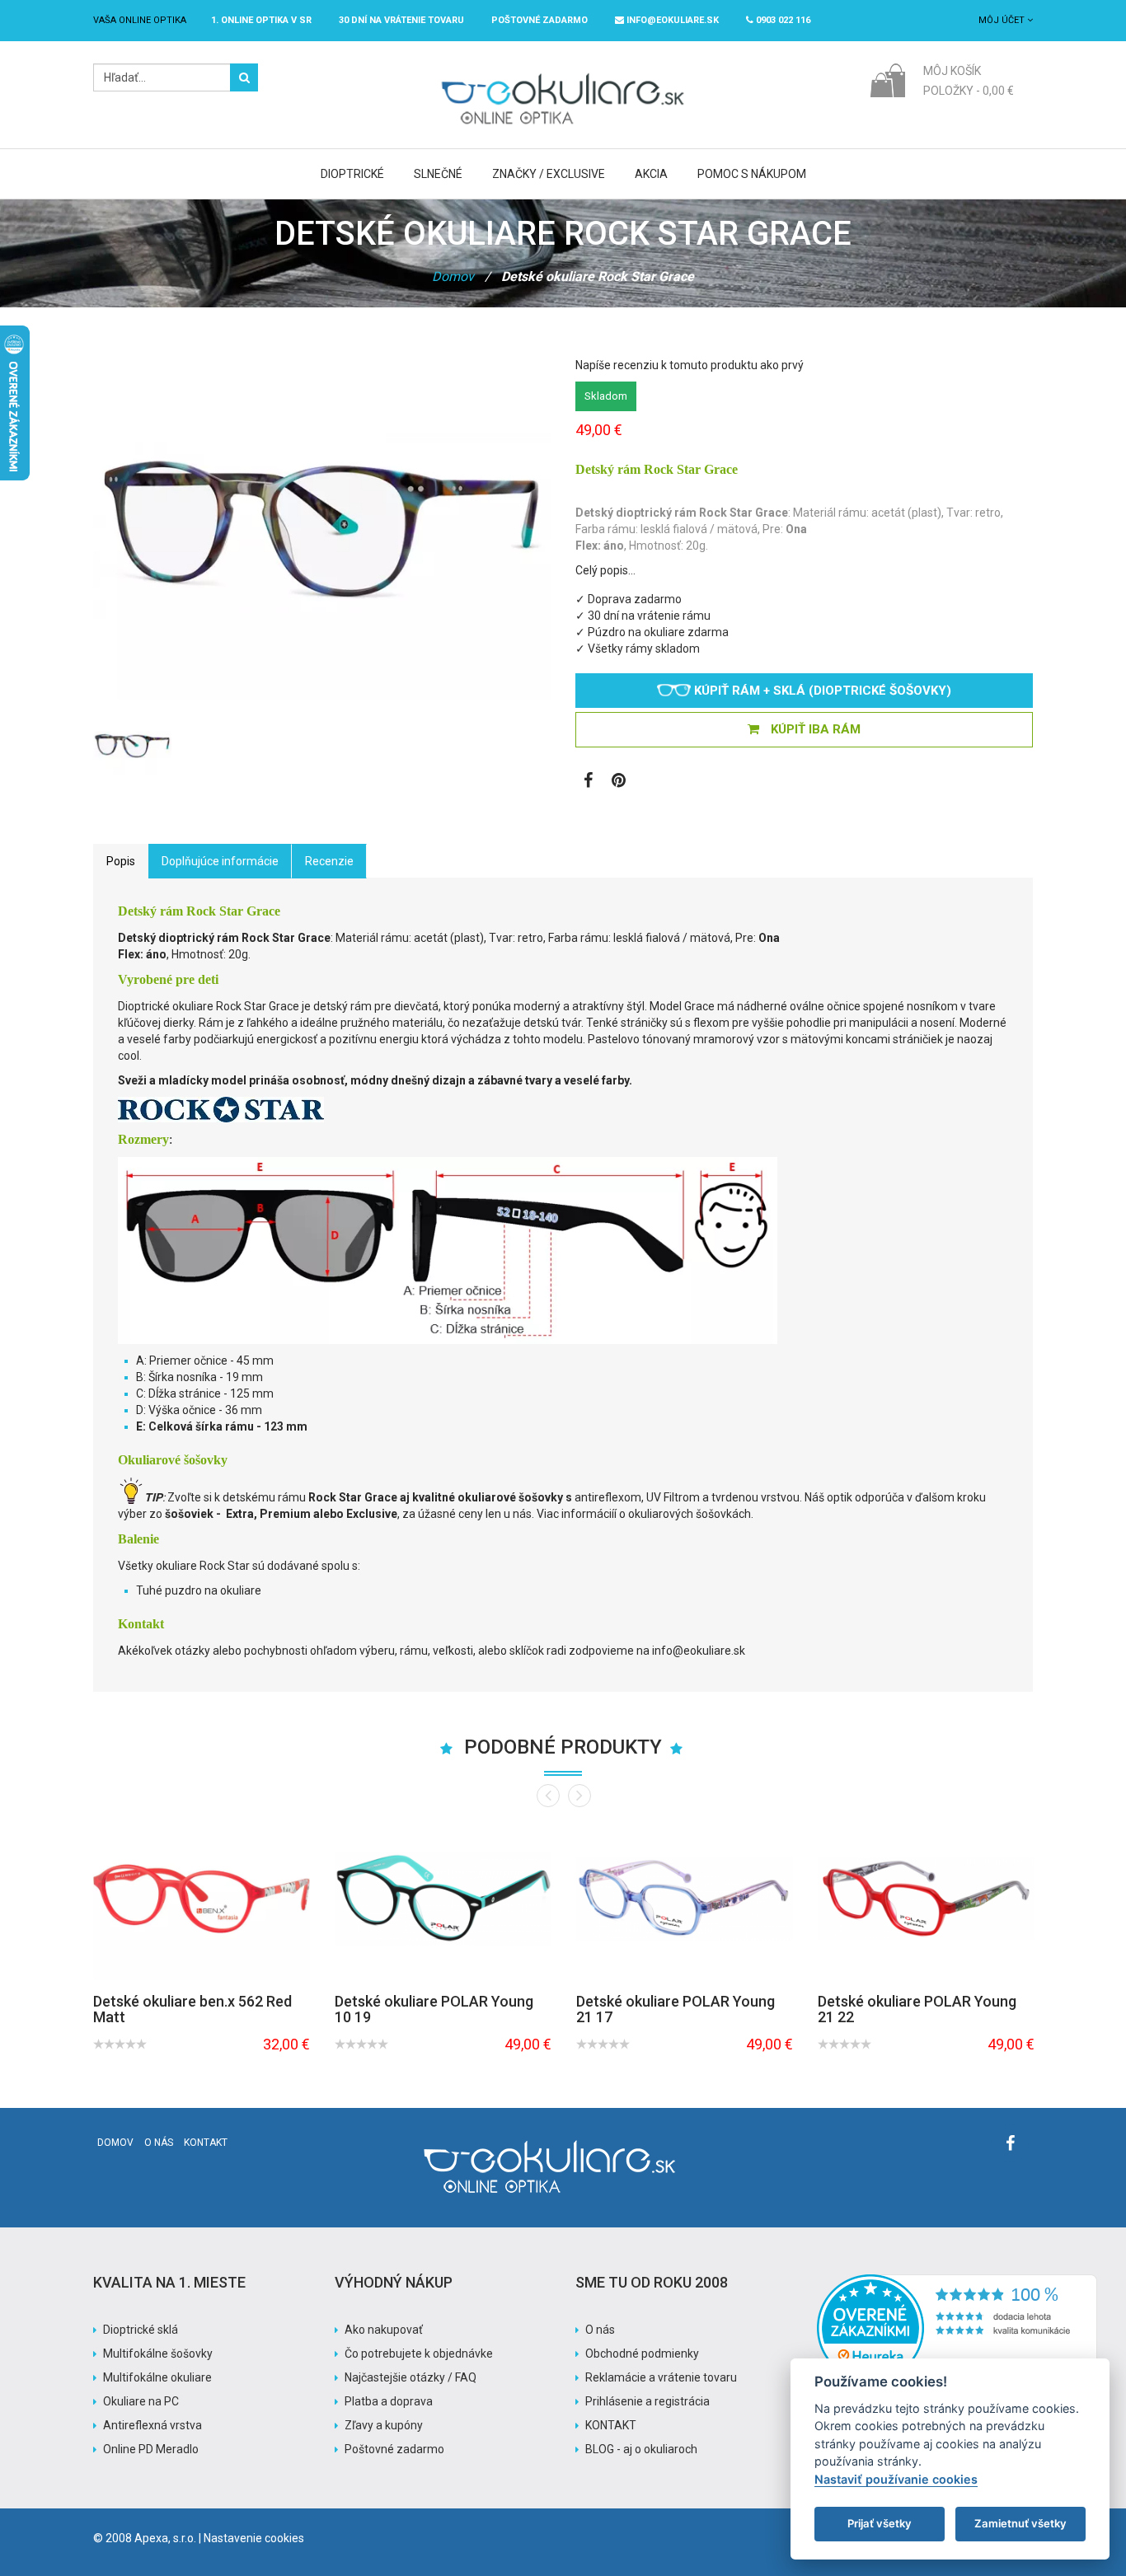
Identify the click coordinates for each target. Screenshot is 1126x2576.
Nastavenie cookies (254, 2538)
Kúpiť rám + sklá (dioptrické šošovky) (821, 691)
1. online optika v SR (261, 20)
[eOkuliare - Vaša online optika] (563, 72)
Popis (121, 861)
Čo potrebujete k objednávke (419, 2354)
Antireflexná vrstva (152, 2425)
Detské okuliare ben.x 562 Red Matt (192, 2009)
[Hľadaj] (244, 77)
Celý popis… (605, 570)
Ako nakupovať (384, 2330)
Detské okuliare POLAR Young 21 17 (676, 2009)
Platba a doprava (389, 2401)
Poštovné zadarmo (394, 2449)
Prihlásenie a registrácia (647, 2401)
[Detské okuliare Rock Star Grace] (132, 745)
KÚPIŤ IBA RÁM (814, 729)
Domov (453, 276)
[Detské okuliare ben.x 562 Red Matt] (202, 1898)
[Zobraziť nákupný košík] (887, 79)
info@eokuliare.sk (671, 20)
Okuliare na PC (141, 2401)
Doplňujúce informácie (220, 861)
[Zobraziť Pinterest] (619, 782)
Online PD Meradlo (151, 2449)
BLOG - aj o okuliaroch (641, 2449)
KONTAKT (611, 2425)
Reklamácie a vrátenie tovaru (661, 2377)
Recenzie (329, 861)
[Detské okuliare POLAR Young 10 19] (443, 1898)
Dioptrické (352, 174)
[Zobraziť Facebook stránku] (588, 782)
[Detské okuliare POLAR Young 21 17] (685, 1898)
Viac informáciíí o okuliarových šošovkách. (646, 1514)
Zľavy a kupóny (384, 2425)
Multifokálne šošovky (158, 2354)
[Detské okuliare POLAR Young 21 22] (926, 1898)
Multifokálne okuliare (157, 2377)
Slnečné (438, 174)
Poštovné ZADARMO (540, 20)
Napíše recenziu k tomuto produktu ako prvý (690, 365)
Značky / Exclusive (549, 174)
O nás (159, 2143)
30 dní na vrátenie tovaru (401, 20)
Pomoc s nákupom (752, 174)
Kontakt (206, 2143)
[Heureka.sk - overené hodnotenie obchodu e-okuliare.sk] (957, 2283)
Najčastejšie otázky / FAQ (411, 2377)
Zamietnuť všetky (1020, 2523)
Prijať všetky (880, 2523)
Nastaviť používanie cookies (896, 2479)
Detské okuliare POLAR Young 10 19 (434, 2009)
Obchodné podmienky (642, 2354)
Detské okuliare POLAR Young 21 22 (917, 2009)
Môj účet (1003, 20)
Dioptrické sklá (141, 2330)
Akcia (651, 174)
